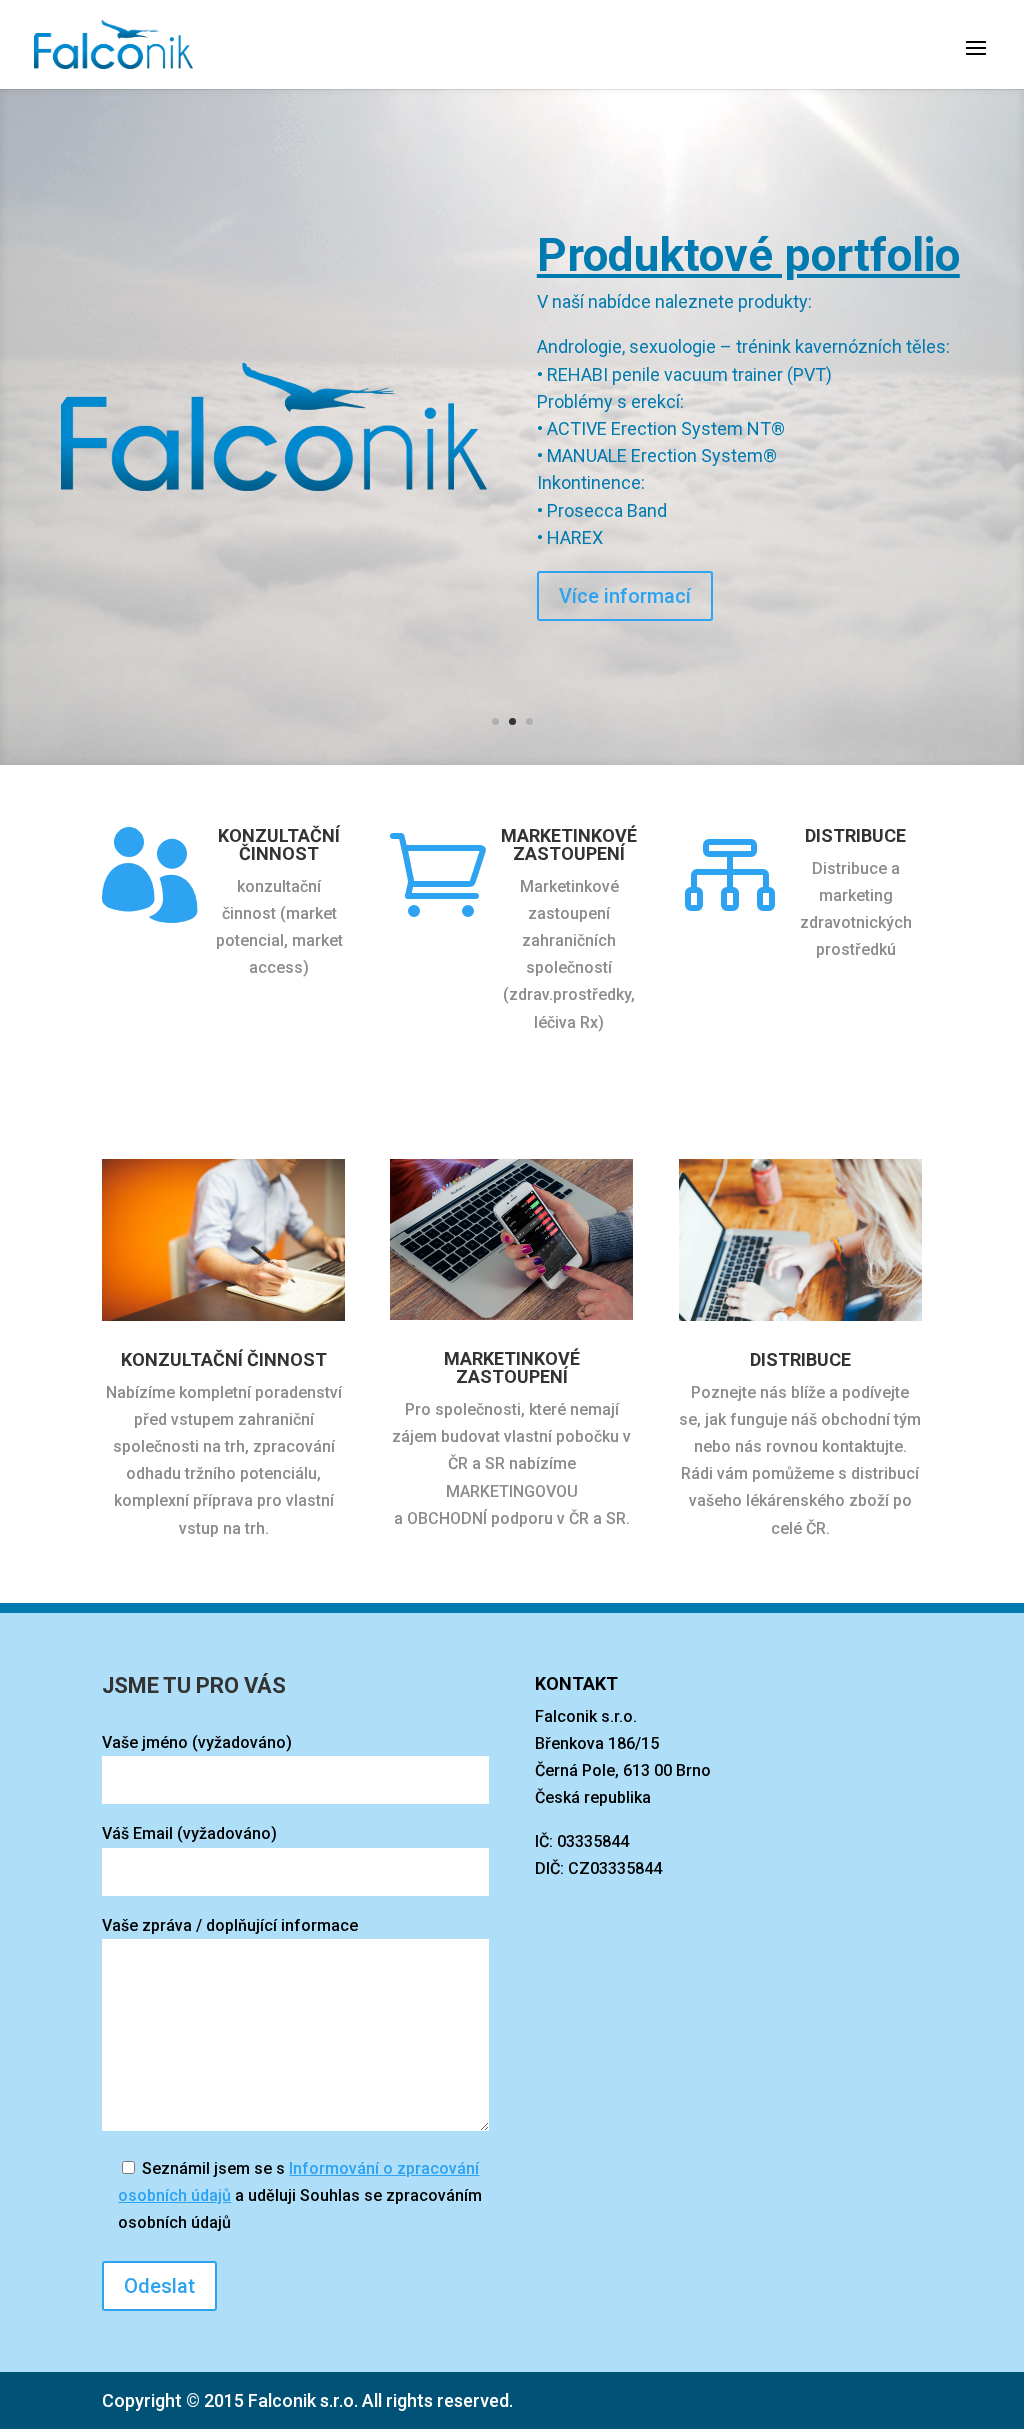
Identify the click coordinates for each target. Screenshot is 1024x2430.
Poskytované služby (741, 334)
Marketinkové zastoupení (569, 844)
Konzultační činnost (279, 844)
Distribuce (855, 835)
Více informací (625, 520)
